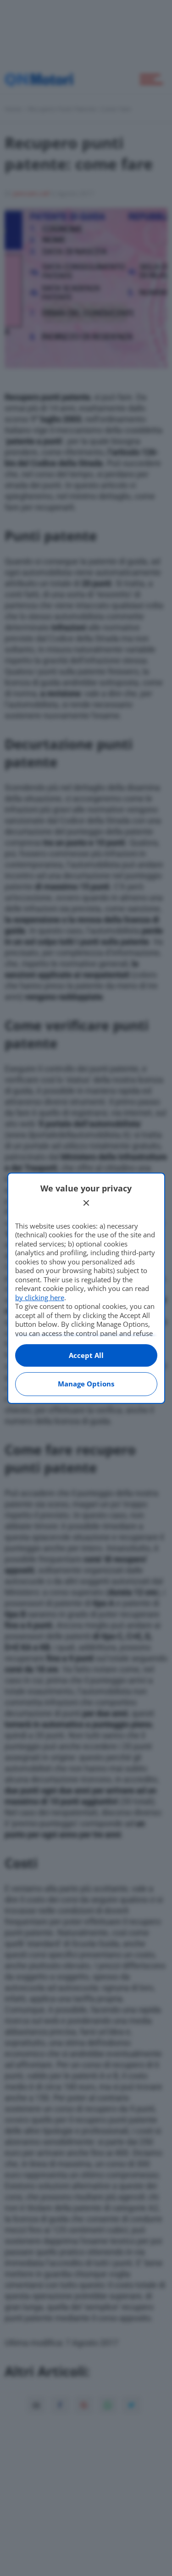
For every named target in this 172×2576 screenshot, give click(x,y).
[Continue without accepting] (86, 1203)
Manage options (86, 1384)
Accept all (86, 1355)
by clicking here (40, 1297)
